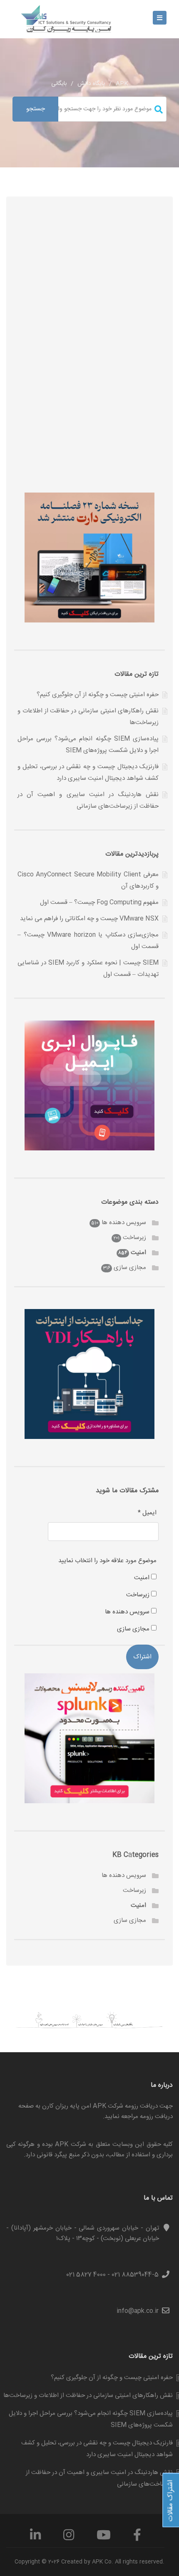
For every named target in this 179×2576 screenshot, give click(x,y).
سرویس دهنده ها (124, 1223)
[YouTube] (104, 2538)
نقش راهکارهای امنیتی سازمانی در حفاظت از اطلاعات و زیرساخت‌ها (88, 2396)
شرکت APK (70, 2144)
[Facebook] (137, 2538)
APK (122, 84)
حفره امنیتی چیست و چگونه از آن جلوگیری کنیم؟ (98, 695)
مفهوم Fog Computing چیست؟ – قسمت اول (99, 902)
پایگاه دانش (91, 84)
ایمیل (147, 1513)
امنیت (138, 1253)
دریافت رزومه (156, 2117)
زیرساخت (134, 1238)
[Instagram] (69, 2538)
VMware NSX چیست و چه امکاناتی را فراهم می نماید (89, 919)
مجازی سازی (130, 1268)
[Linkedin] (35, 2538)
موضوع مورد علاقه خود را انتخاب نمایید (107, 1561)
